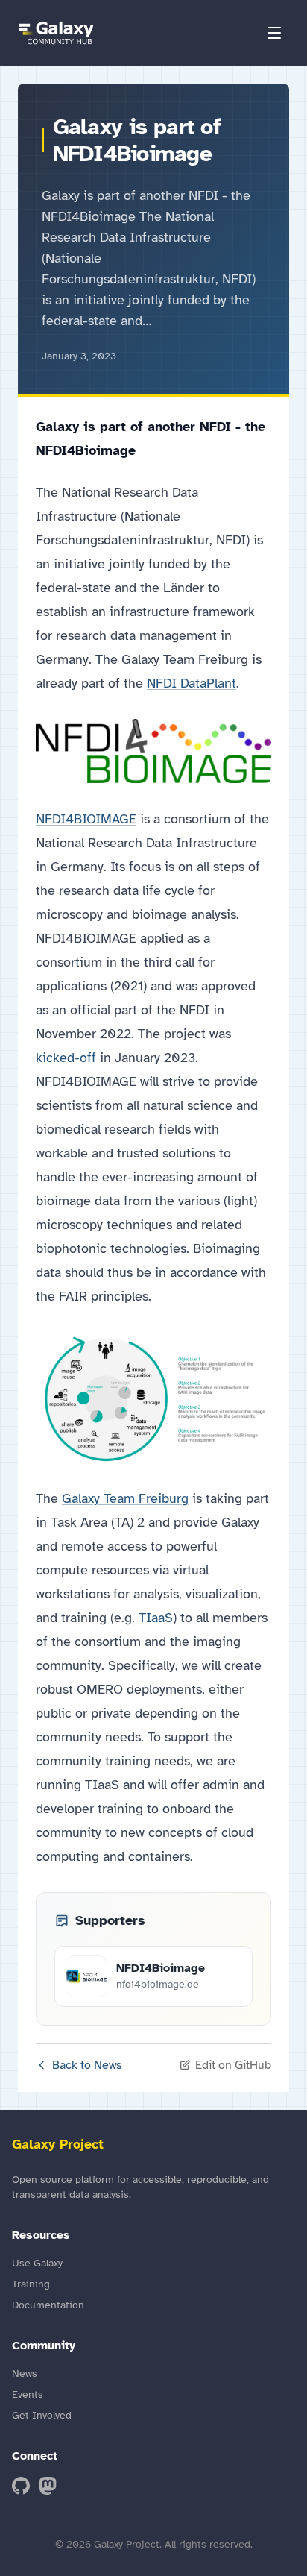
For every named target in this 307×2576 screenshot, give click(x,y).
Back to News (87, 2065)
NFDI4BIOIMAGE (86, 819)
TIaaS (156, 1618)
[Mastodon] (48, 2486)
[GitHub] (21, 2486)
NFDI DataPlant (192, 683)
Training (31, 2284)
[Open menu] (274, 33)
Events (28, 2394)
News (25, 2374)
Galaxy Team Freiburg (125, 1498)
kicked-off (66, 1058)
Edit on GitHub (233, 2065)
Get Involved (42, 2415)
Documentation (48, 2305)
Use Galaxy (37, 2263)
